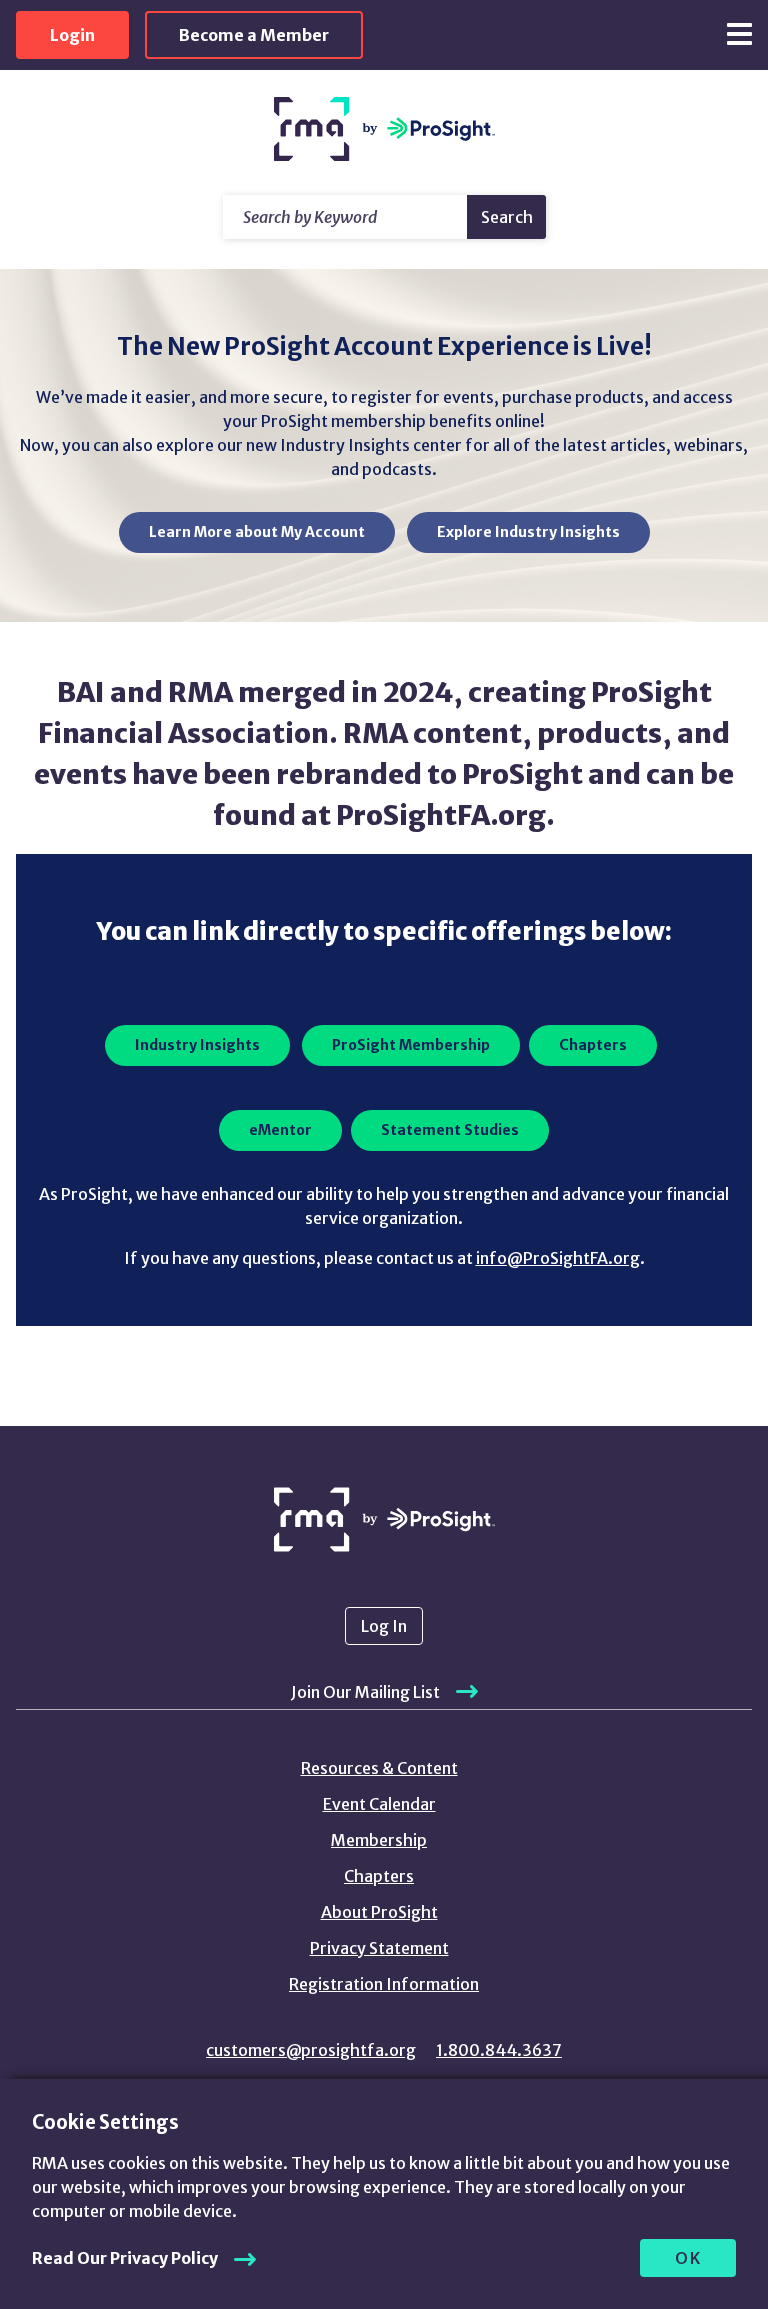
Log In (384, 1626)
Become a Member (254, 35)
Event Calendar (379, 1804)
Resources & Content (379, 1768)
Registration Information (384, 1984)
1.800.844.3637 (499, 2050)
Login (72, 35)
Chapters (379, 1876)
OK (688, 2258)
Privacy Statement (379, 1948)
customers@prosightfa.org (311, 2050)
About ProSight (379, 1912)
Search (507, 217)
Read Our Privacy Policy (125, 2258)
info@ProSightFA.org (558, 1258)
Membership (379, 1840)
